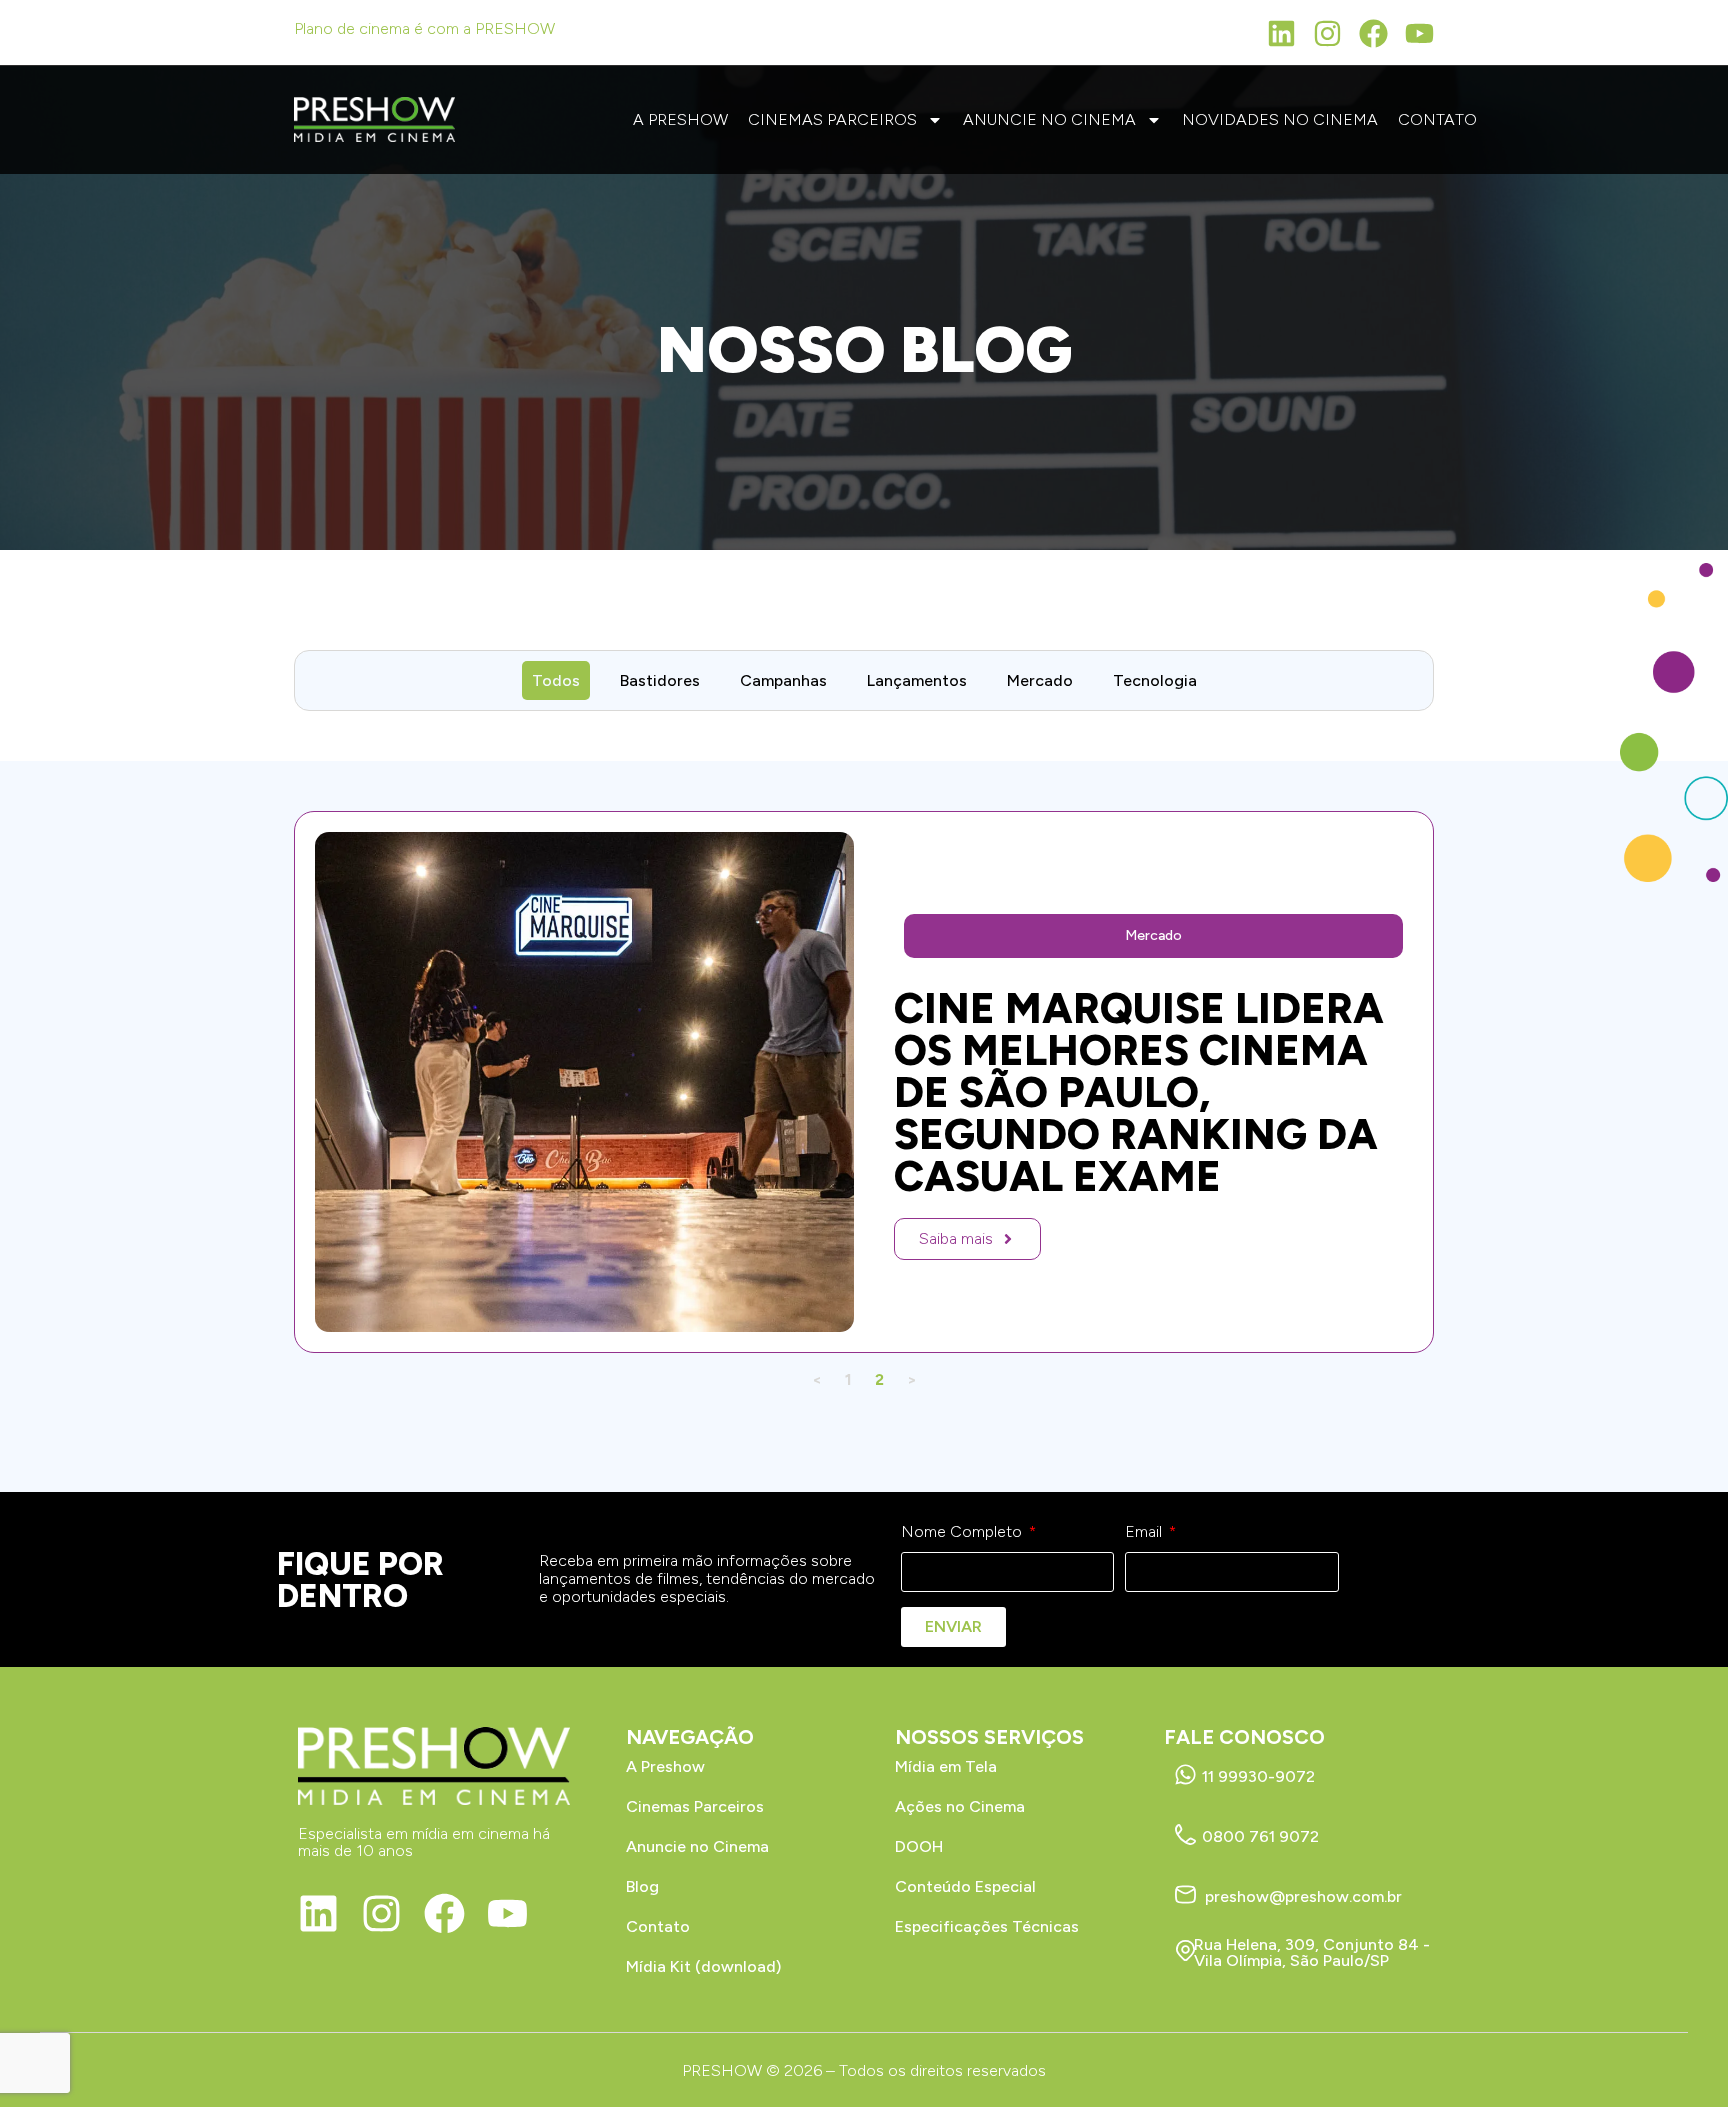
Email (1145, 1531)
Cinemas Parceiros (695, 1806)
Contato (1437, 119)
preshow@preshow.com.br (1303, 1896)
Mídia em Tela (946, 1766)
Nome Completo (963, 1531)
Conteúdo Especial (965, 1886)
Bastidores (660, 680)
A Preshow (680, 119)
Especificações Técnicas (987, 1926)
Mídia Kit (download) (703, 1966)
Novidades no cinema (1280, 119)
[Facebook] (1373, 33)
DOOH (919, 1846)
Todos (556, 680)
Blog (642, 1886)
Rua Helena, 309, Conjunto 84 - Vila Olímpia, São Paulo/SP (1312, 1952)
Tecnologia (1155, 680)
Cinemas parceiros (832, 119)
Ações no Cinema (960, 1806)
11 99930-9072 (1258, 1776)
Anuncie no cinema (1049, 119)
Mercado (1040, 680)
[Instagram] (1327, 33)
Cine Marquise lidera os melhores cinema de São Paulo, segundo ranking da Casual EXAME (1139, 1092)
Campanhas (783, 680)
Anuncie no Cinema (697, 1846)
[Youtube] (1419, 33)
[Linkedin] (1281, 33)
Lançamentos (917, 680)
